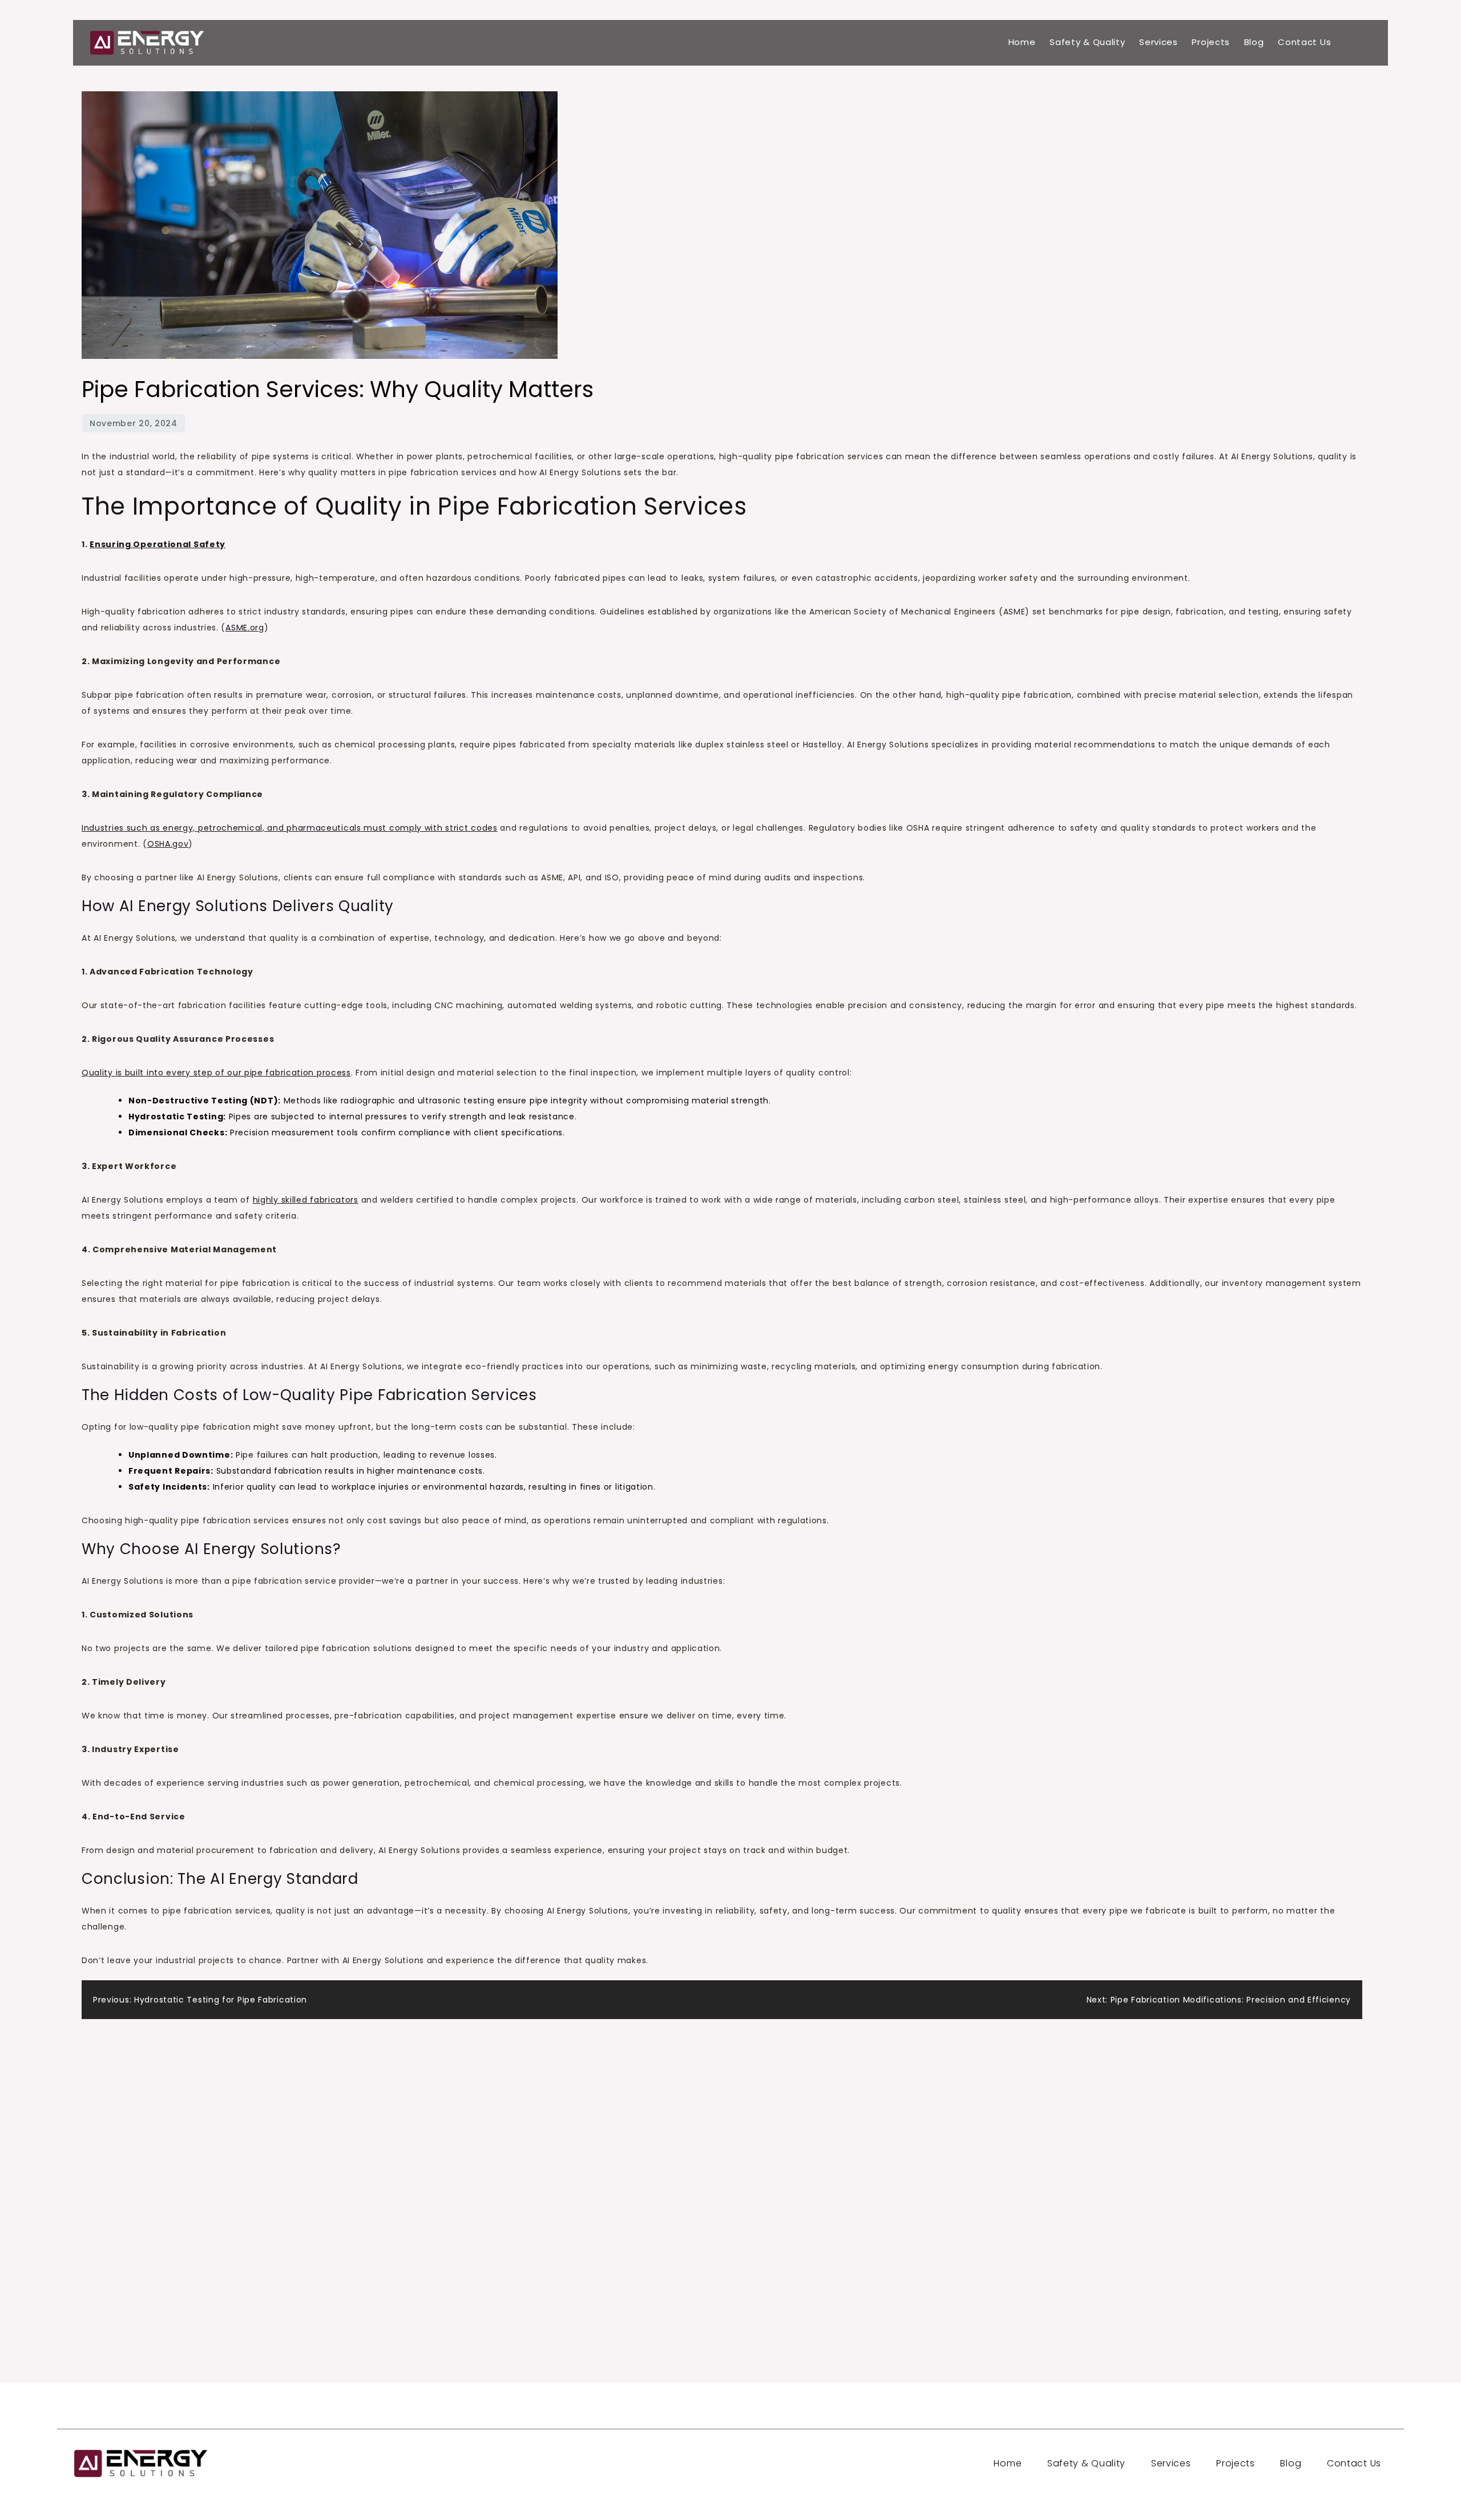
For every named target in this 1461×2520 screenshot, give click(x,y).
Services (1159, 42)
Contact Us (1304, 42)
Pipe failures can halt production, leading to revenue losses (365, 1455)
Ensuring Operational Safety (158, 544)
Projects (1211, 42)
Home (1022, 42)
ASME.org (245, 628)
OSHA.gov (168, 844)
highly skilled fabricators (306, 1200)
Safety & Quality (1087, 42)
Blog (1254, 42)
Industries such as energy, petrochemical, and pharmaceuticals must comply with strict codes (290, 828)
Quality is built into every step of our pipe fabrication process (216, 1073)
